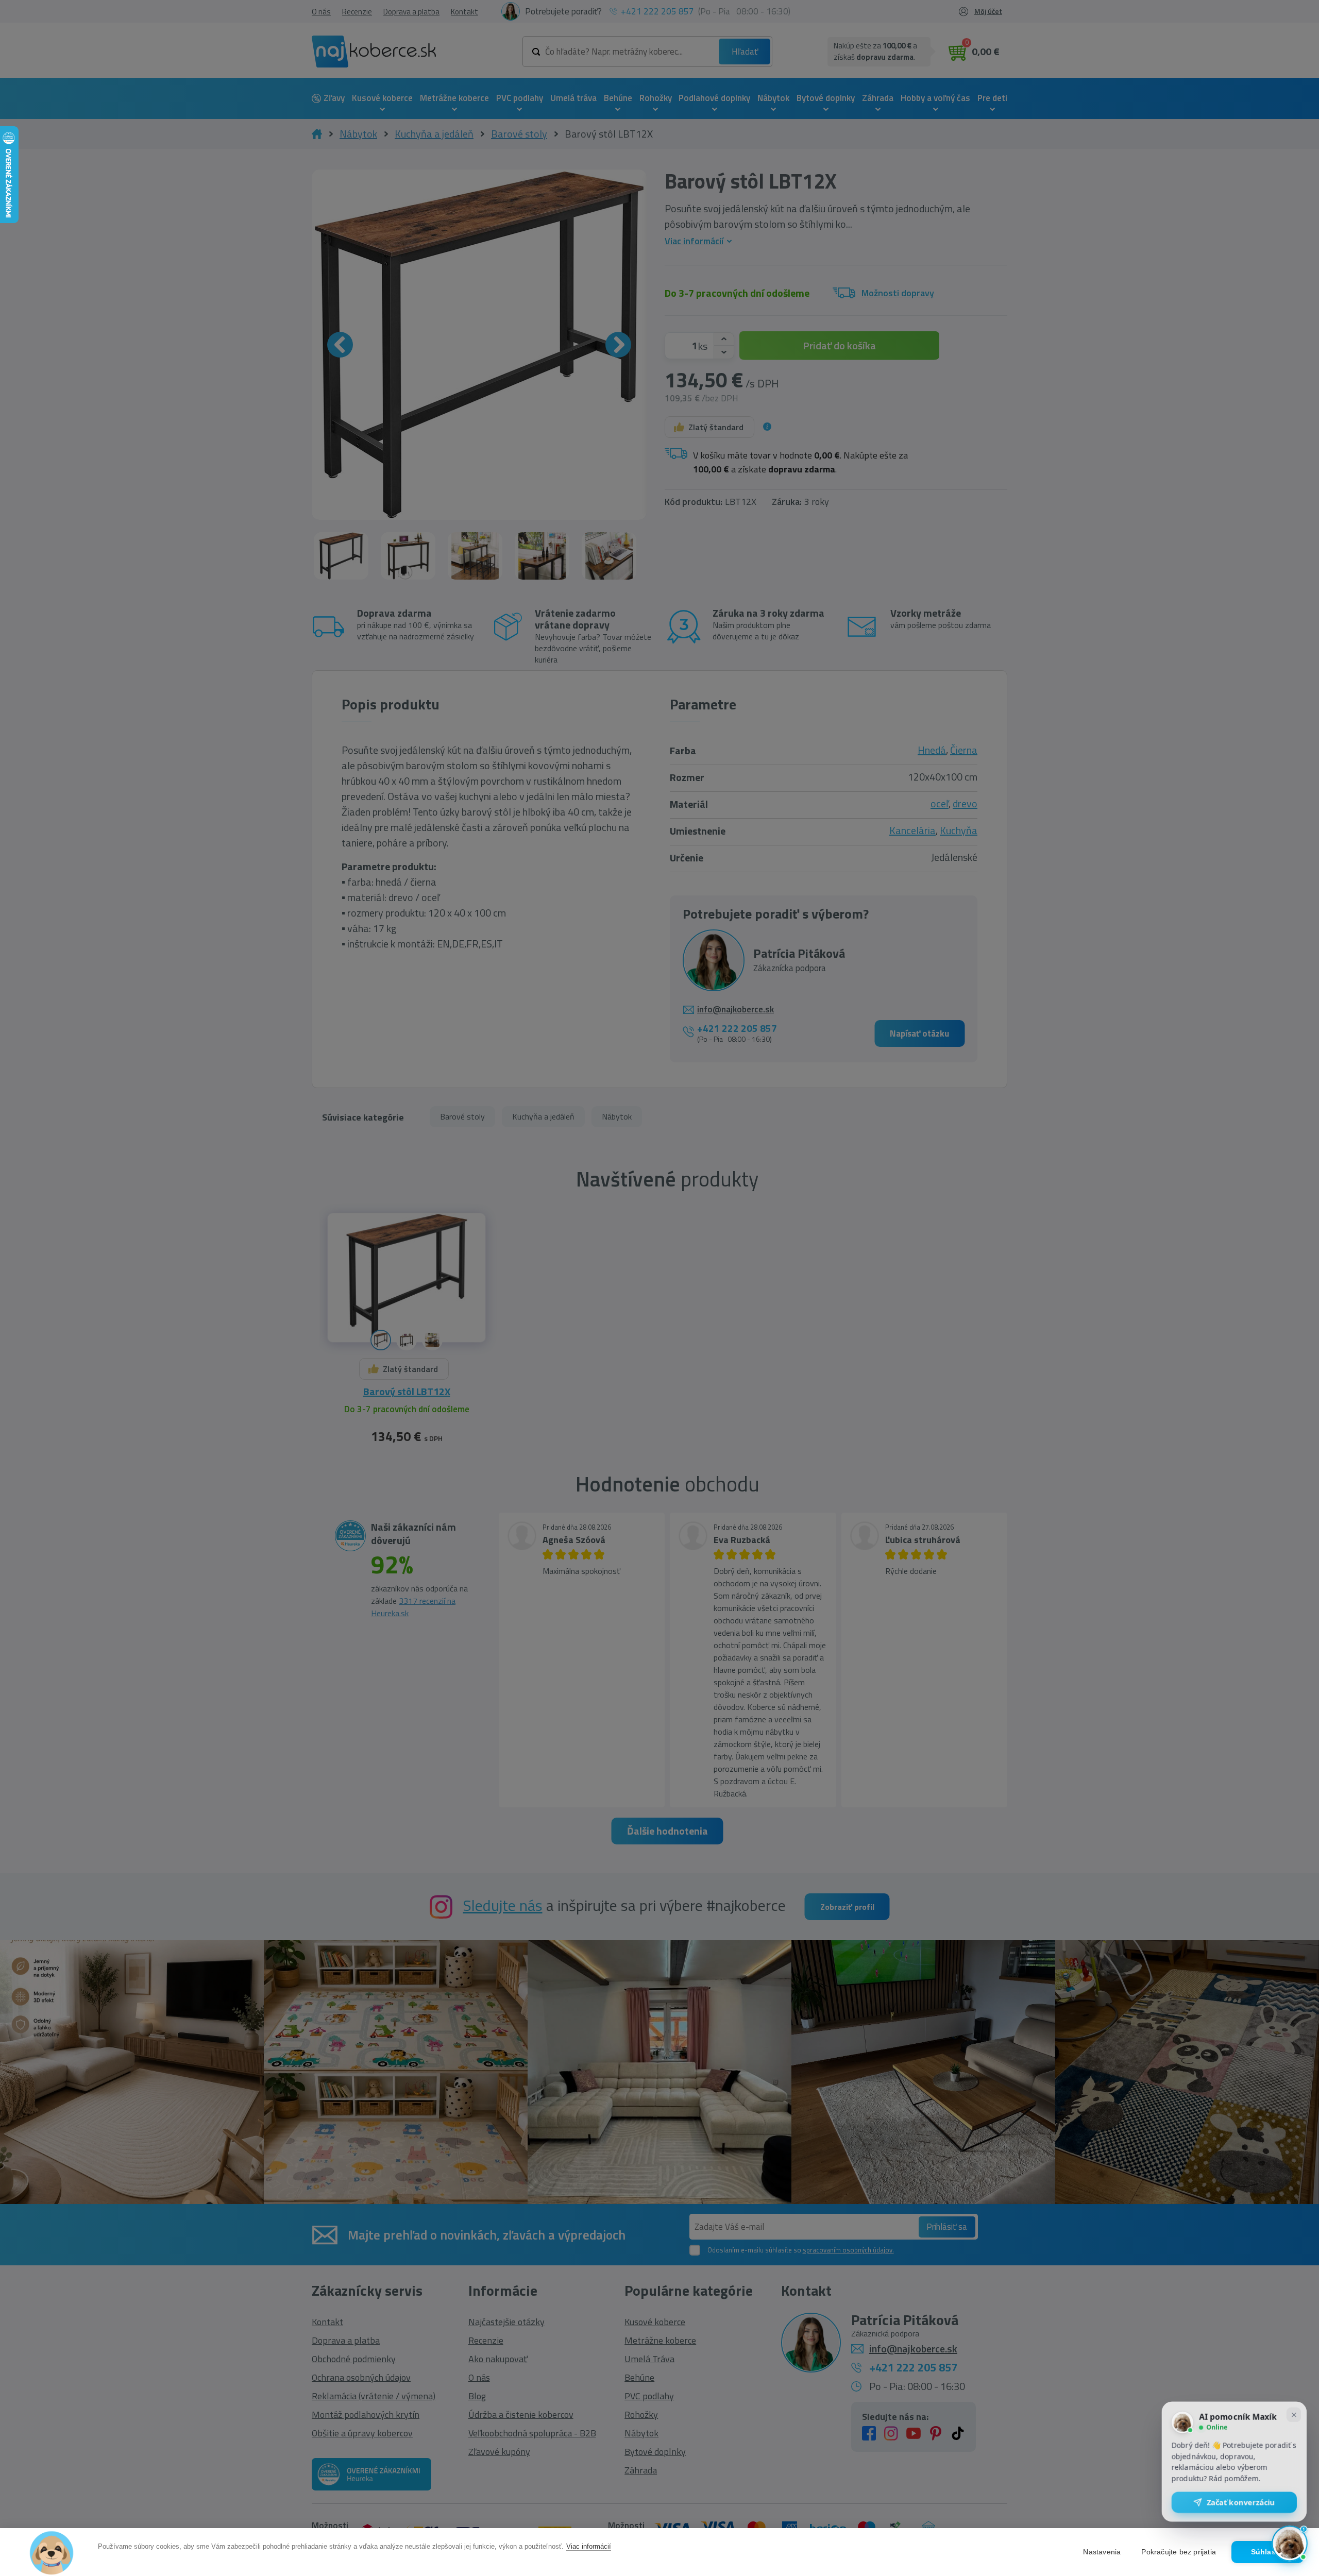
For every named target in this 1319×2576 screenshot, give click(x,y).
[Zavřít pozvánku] (1294, 2416)
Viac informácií (589, 2546)
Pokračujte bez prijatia (1179, 2552)
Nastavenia (1102, 2552)
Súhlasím (1268, 2552)
